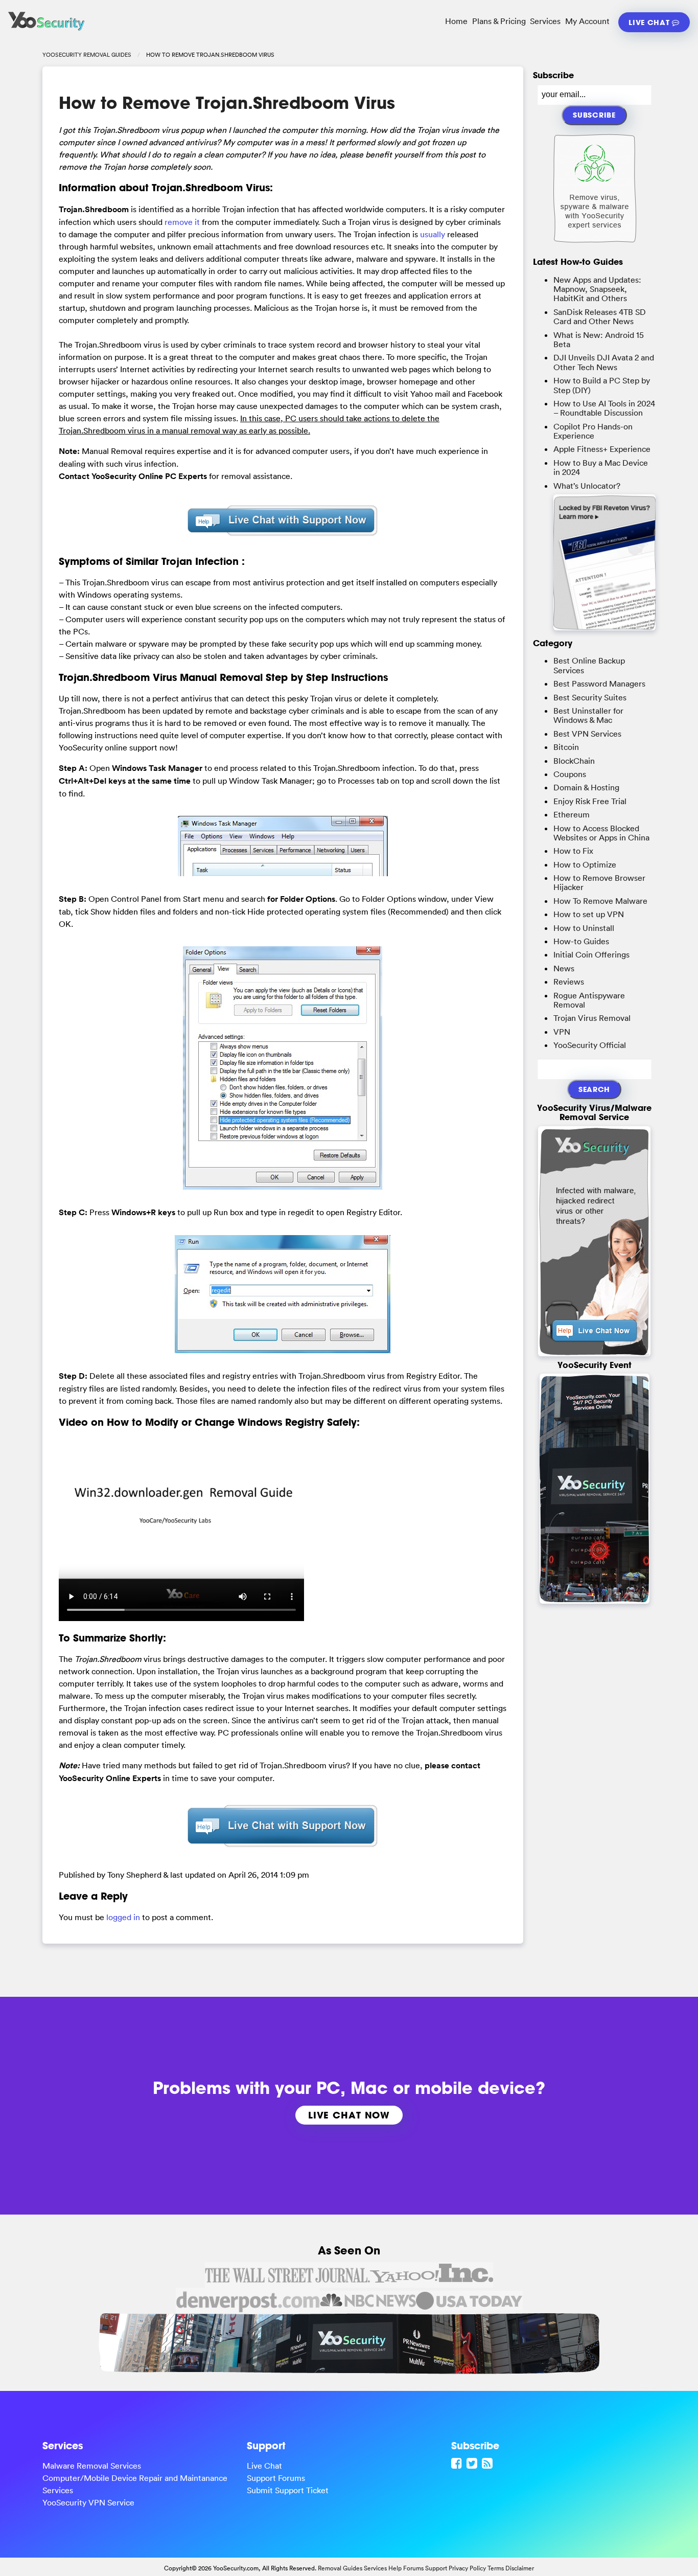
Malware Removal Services (92, 2466)
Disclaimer (520, 2568)
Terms (496, 2568)
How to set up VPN (589, 914)
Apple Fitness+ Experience (602, 449)
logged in (123, 1917)
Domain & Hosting (586, 787)
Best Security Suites (590, 697)
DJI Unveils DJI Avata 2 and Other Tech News (604, 362)
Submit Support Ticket (288, 2490)
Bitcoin (566, 747)
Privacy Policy (467, 2568)
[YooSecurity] (46, 31)
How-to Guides (581, 941)
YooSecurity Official (590, 1045)
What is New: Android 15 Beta (599, 339)
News (564, 968)
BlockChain (574, 761)
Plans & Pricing (499, 21)
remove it (182, 222)
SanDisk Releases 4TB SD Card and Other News (600, 316)
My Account (587, 21)
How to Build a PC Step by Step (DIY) (602, 385)
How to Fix (573, 851)
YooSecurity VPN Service (88, 2502)
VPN (562, 1032)
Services (545, 21)
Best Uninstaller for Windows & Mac (588, 715)
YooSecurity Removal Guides (87, 55)
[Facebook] (458, 2463)
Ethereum (572, 814)
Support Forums (276, 2478)
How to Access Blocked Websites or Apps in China (601, 833)
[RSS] (488, 2463)
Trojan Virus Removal (592, 1018)
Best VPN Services (587, 734)
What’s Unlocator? (587, 486)
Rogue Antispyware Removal (589, 1000)
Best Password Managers (599, 683)
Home (456, 21)
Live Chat (650, 22)
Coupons (570, 774)
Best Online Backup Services (589, 665)
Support (436, 2568)
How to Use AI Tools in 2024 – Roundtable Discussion (604, 408)
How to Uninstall (584, 928)
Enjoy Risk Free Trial (590, 801)
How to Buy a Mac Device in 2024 (601, 467)
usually (433, 234)
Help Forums (406, 2568)
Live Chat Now (349, 2115)
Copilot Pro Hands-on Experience (593, 431)
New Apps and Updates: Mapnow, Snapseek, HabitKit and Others (597, 289)
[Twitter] (473, 2463)
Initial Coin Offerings (591, 954)
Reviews (569, 982)
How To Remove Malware (600, 901)
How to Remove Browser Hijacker (599, 882)
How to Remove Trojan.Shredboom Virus (227, 103)
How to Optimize (585, 864)
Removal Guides (340, 2568)
